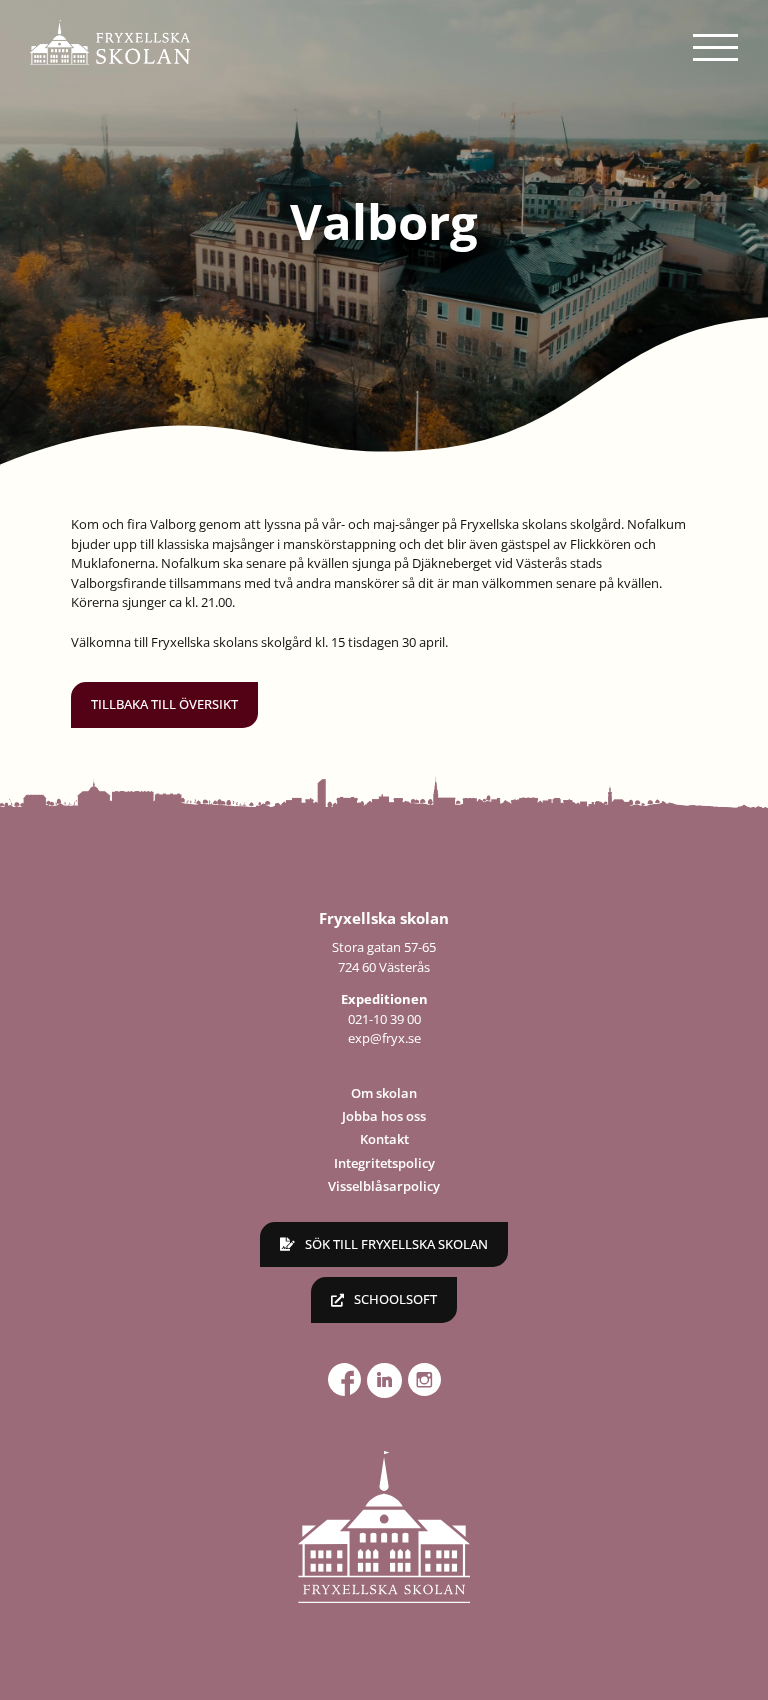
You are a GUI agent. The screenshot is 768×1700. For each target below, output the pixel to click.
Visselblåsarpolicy (384, 1186)
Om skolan (384, 1093)
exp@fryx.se (384, 1038)
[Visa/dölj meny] (716, 47)
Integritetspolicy (384, 1163)
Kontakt (384, 1139)
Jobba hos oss (384, 1116)
